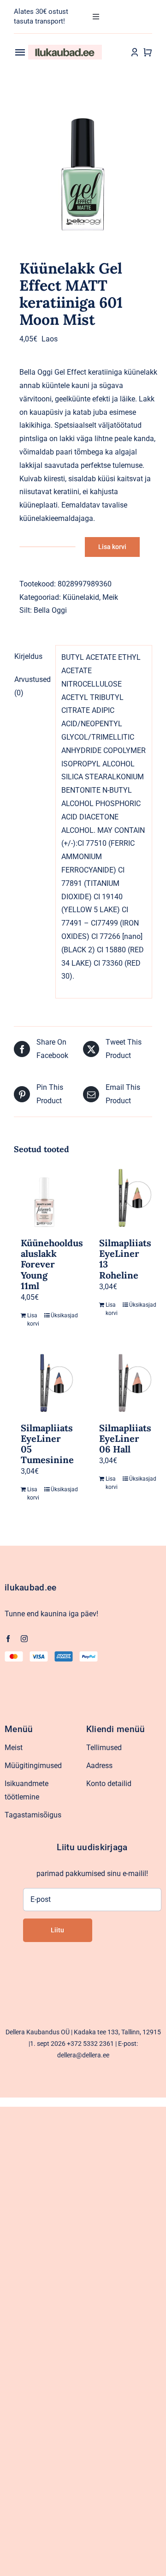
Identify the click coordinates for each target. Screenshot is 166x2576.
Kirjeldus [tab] (28, 656)
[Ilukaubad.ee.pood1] (65, 48)
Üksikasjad (59, 1315)
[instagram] (24, 1639)
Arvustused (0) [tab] (32, 686)
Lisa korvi (112, 547)
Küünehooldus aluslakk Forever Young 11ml (52, 1264)
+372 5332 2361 (90, 2044)
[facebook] (8, 1639)
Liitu (57, 1930)
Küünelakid (81, 597)
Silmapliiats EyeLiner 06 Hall (125, 1438)
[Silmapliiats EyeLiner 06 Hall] (122, 1383)
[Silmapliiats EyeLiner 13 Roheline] (122, 1198)
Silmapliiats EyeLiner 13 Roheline (125, 1259)
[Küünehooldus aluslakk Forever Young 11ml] (44, 1198)
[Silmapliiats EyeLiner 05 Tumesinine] (44, 1383)
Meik (110, 597)
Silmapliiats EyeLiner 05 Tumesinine (47, 1444)
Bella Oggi (50, 610)
